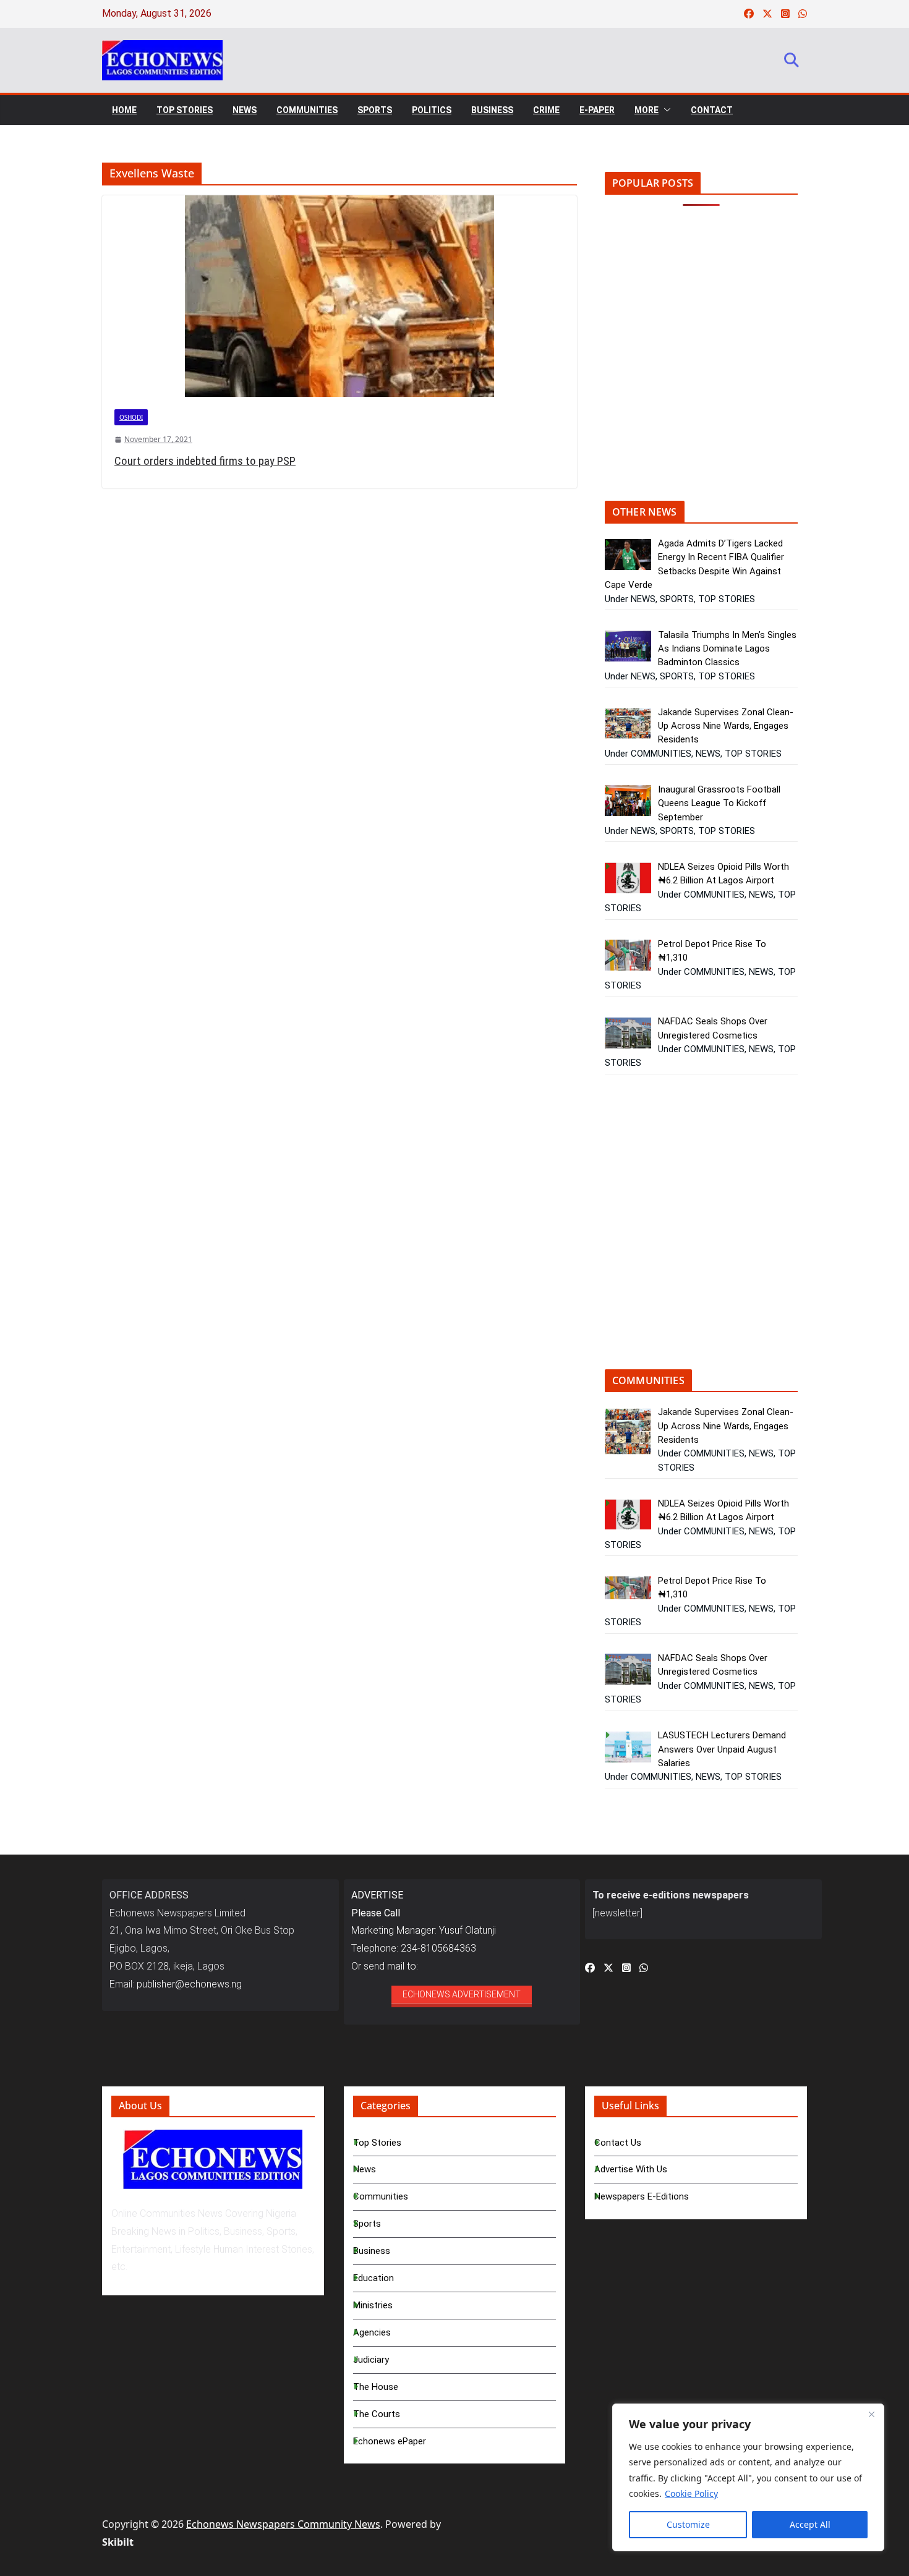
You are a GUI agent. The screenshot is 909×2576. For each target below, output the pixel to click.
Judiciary (371, 2360)
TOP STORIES (185, 110)
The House (376, 2387)
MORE (647, 110)
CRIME (546, 110)
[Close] (871, 2414)
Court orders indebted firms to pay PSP (205, 461)
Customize (688, 2524)
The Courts (377, 2414)
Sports (367, 2224)
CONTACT (712, 110)
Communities (381, 2196)
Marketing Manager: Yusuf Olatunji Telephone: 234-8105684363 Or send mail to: (424, 1931)
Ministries (373, 2305)
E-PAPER (597, 110)
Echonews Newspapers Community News (283, 2524)
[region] (748, 2477)
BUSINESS (492, 110)
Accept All (810, 2524)
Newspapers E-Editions (642, 2196)
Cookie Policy (691, 2493)
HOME (124, 110)
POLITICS (432, 110)
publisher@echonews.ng (189, 1984)
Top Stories (377, 2143)
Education (373, 2278)
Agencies (372, 2332)
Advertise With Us (631, 2169)
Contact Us (618, 2143)
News (365, 2169)
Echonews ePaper (390, 2441)
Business (372, 2251)
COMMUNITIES (307, 110)
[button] (665, 110)
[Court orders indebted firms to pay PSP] (339, 296)
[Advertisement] (709, 362)
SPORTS (375, 110)
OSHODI (131, 417)
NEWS (245, 110)
